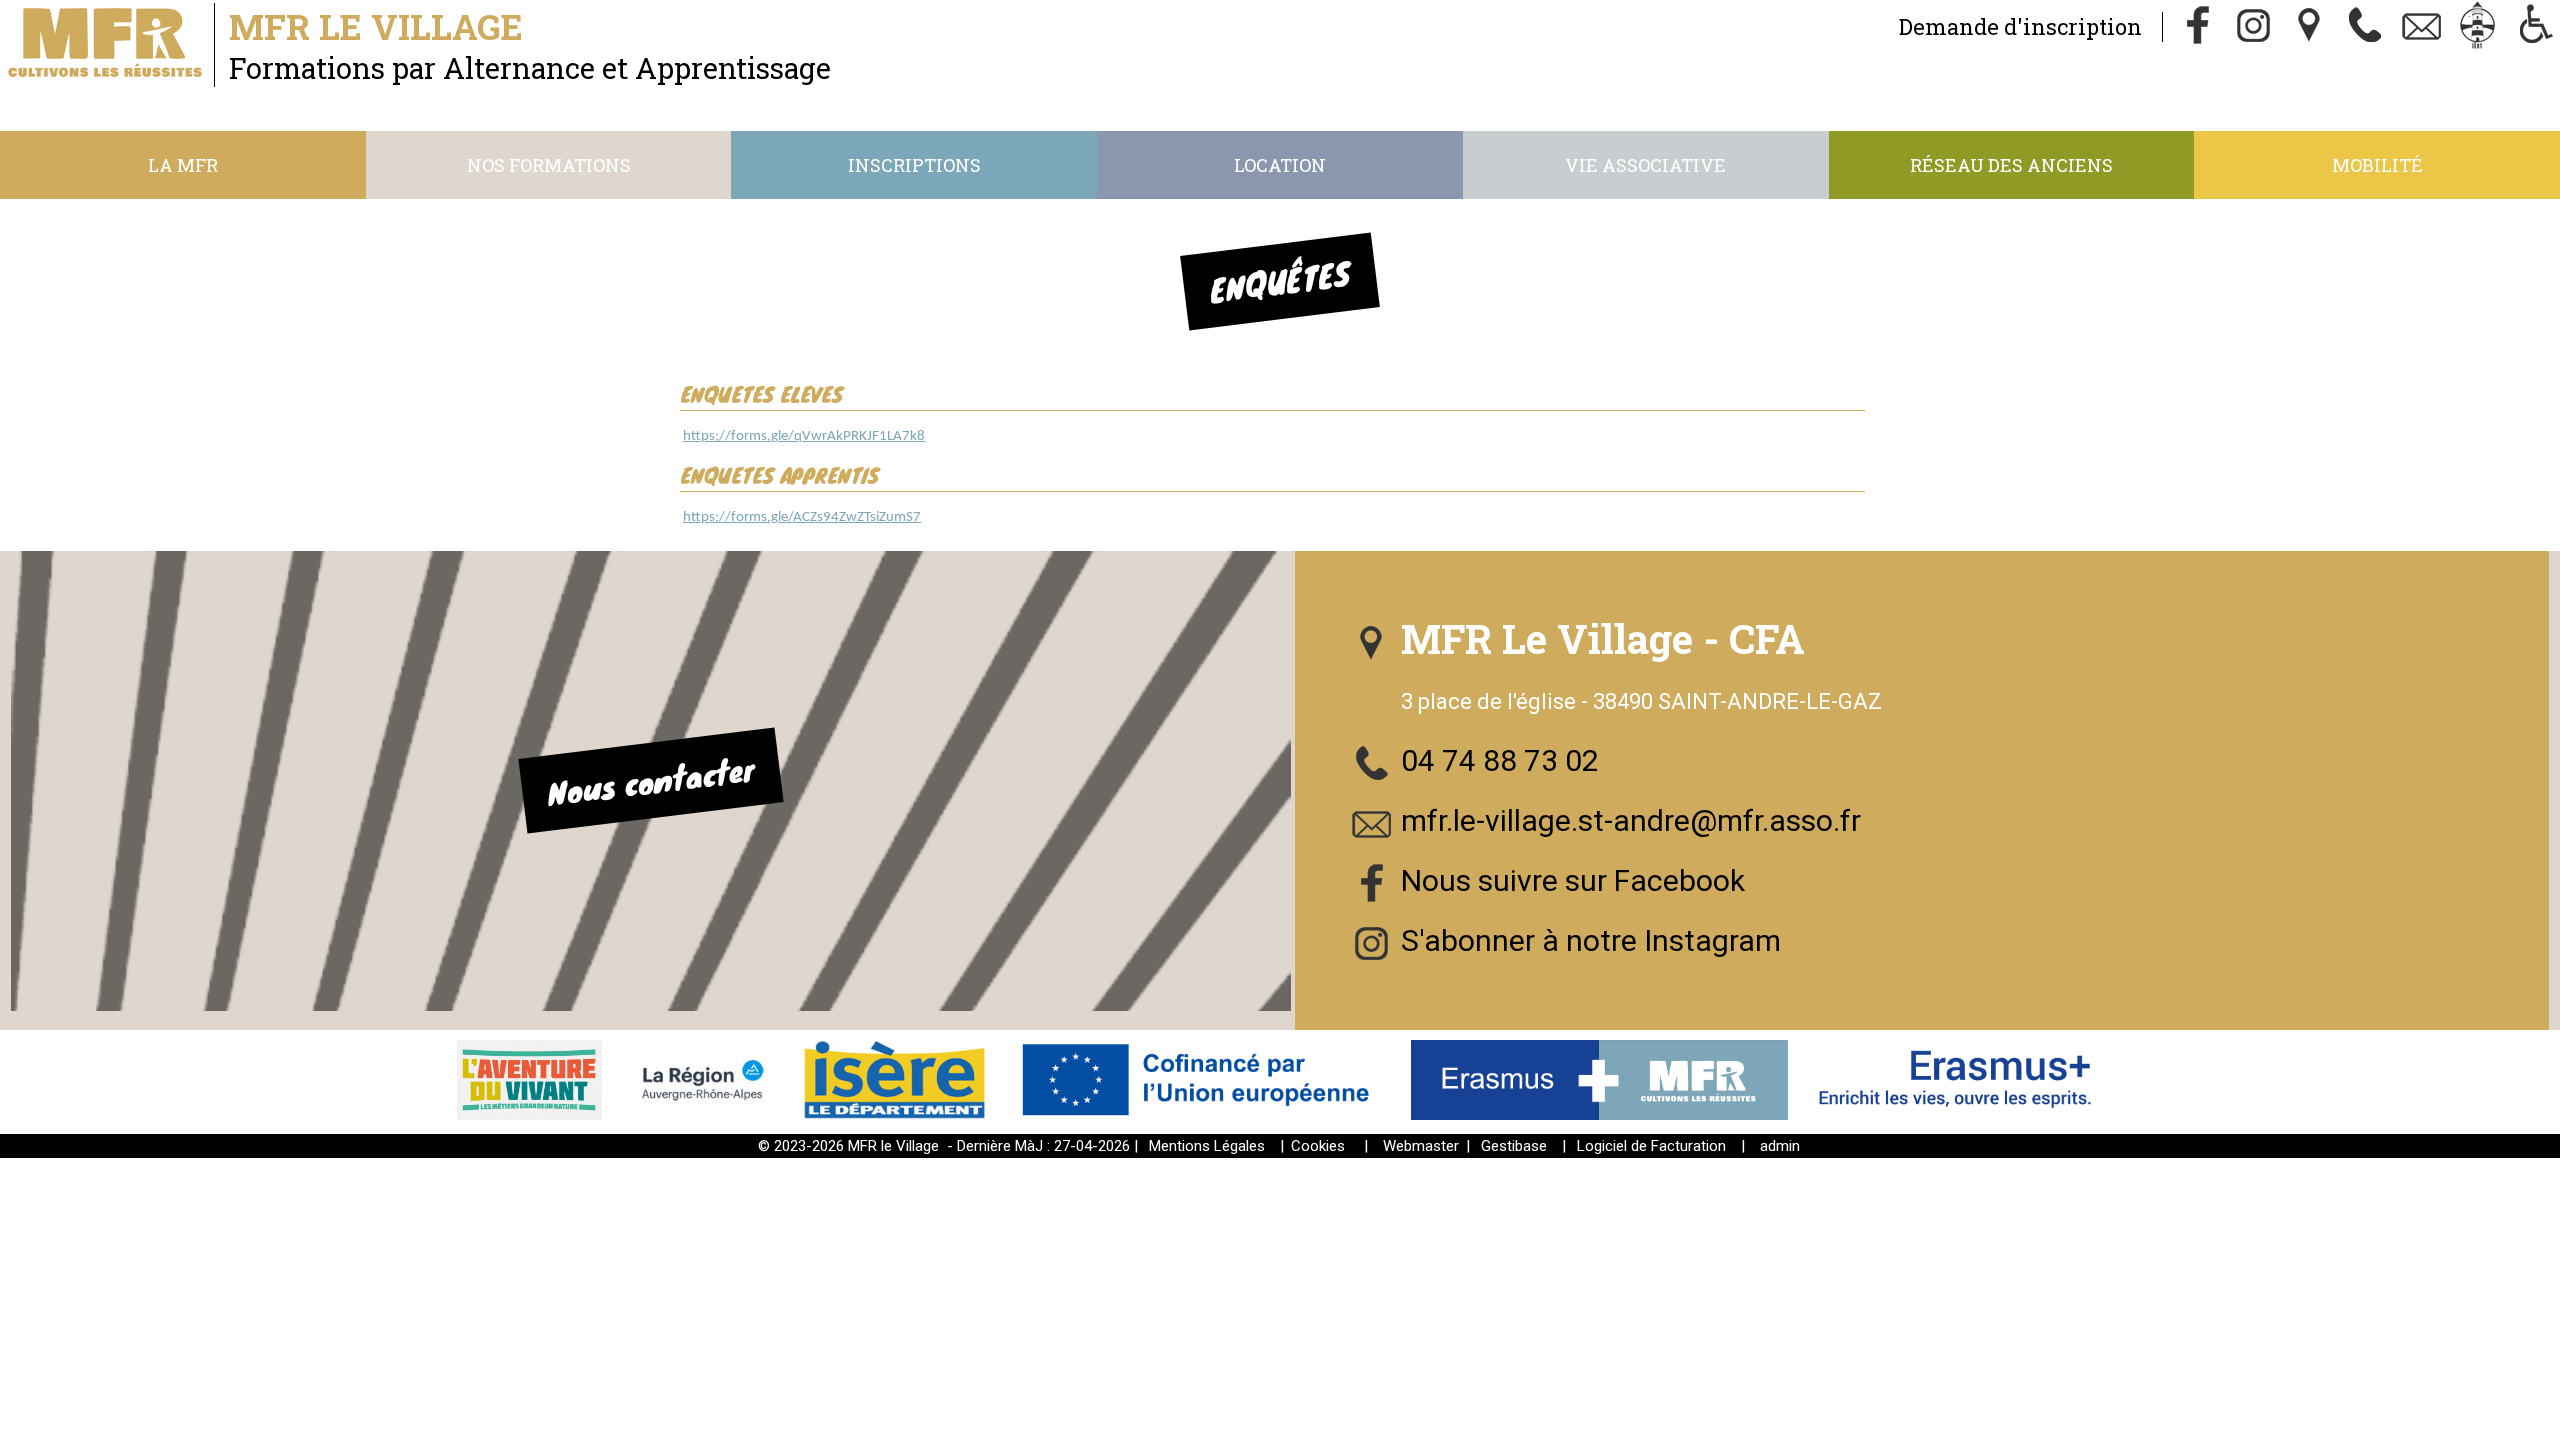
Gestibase (1514, 1146)
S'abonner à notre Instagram (1591, 940)
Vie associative (1645, 165)
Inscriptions (914, 165)
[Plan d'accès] (2310, 27)
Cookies (1318, 1146)
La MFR (183, 165)
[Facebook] (2198, 27)
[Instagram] (2254, 27)
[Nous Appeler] (2366, 27)
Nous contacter (651, 781)
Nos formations (549, 165)
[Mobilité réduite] (2534, 27)
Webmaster (1421, 1146)
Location (1280, 165)
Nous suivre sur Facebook (1573, 880)
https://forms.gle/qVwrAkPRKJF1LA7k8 (804, 436)
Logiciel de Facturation (1651, 1146)
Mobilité (2377, 165)
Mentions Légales (1207, 1146)
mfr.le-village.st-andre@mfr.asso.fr (1631, 820)
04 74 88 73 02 (1500, 760)
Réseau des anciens (2011, 165)
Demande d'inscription (2020, 26)
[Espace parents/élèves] (2478, 27)
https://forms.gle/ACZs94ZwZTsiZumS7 (802, 517)
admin (1780, 1146)
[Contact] (2422, 27)
